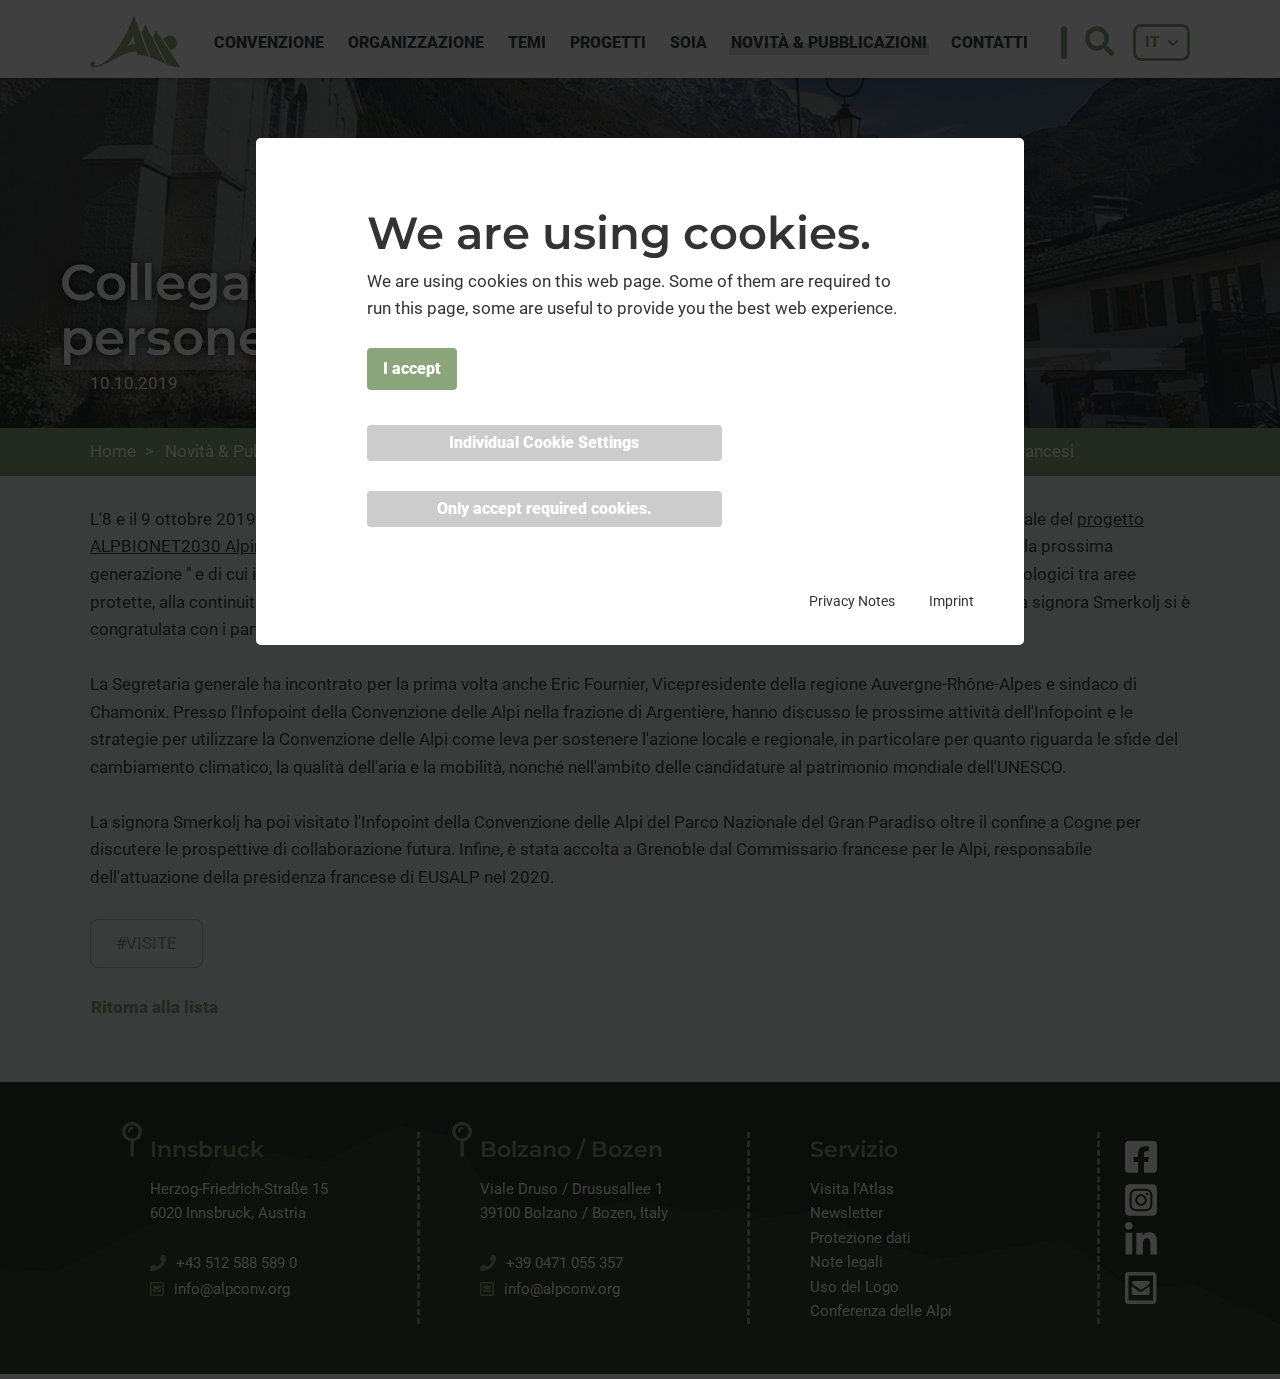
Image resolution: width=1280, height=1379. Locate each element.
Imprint (951, 601)
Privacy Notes (852, 601)
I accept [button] (412, 368)
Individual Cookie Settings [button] (544, 442)
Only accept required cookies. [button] (544, 508)
